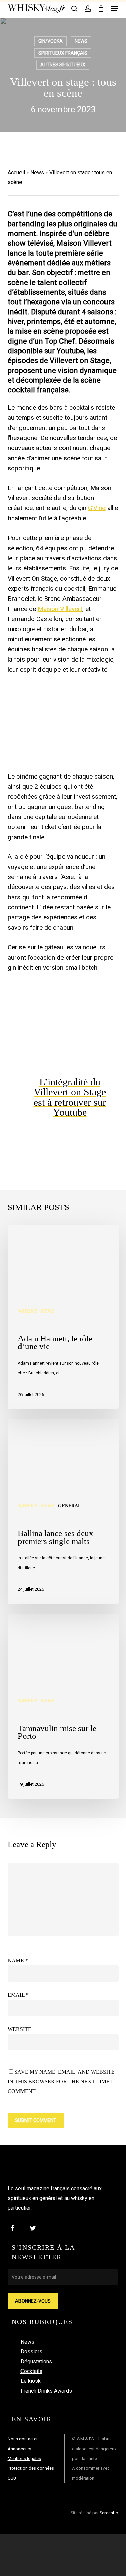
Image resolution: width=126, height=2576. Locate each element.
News (81, 41)
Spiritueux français (63, 53)
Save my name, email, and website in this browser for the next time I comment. (61, 2082)
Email (18, 1995)
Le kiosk (31, 2381)
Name (18, 1960)
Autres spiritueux (63, 65)
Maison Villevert (60, 609)
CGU (12, 2478)
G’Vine (97, 508)
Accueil (16, 172)
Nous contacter (23, 2439)
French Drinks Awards (46, 2391)
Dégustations (36, 2361)
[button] (115, 9)
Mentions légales (24, 2458)
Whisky (28, 1311)
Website (19, 2029)
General (70, 1506)
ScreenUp (109, 2513)
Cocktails (31, 2371)
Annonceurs (19, 2449)
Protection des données (31, 2468)
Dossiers (31, 2352)
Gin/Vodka (51, 41)
